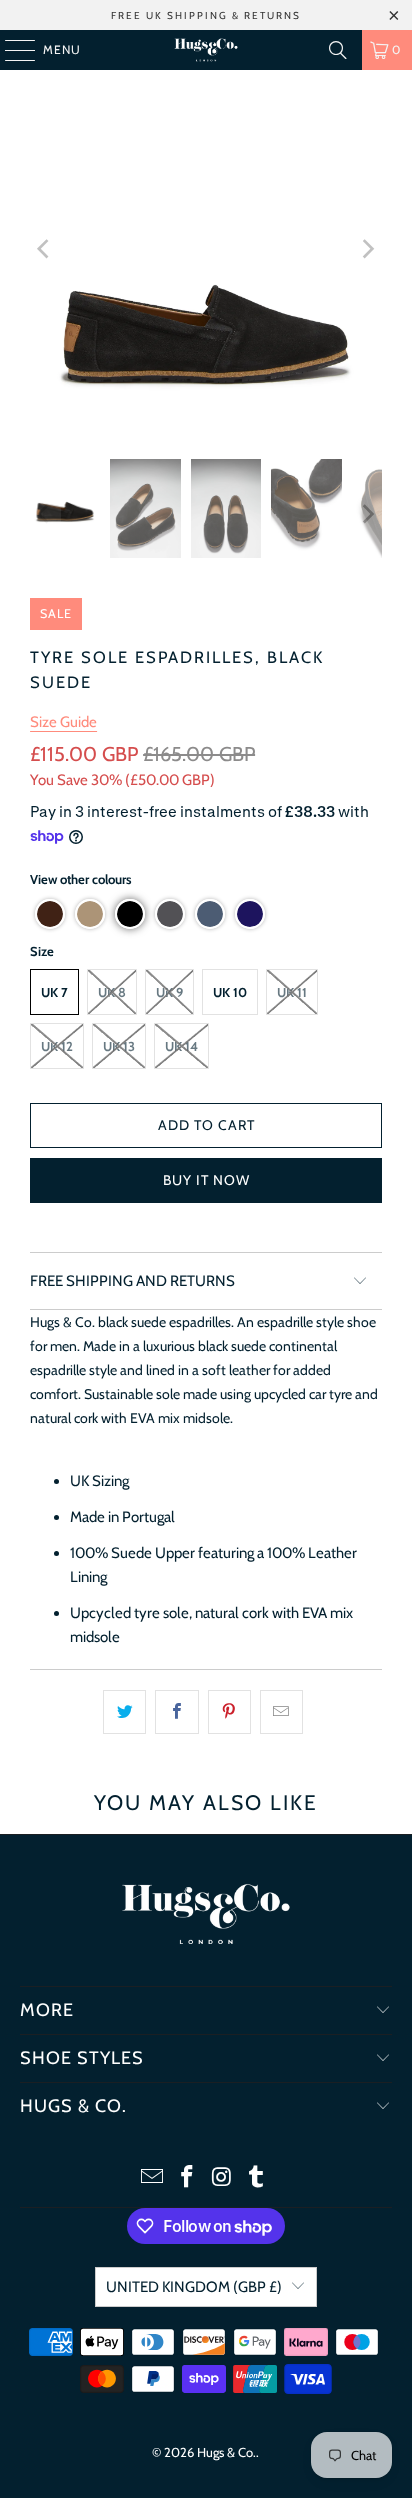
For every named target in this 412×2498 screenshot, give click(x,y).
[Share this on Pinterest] (229, 1712)
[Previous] (45, 249)
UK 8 (112, 992)
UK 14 (181, 1046)
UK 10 (230, 992)
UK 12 (57, 1046)
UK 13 (119, 1046)
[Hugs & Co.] (206, 50)
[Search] (338, 50)
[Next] (367, 249)
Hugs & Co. (226, 2452)
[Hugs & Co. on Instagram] (222, 2178)
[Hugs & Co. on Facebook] (188, 2178)
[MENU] (10, 50)
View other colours (81, 879)
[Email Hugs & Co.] (153, 2178)
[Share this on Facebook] (176, 1712)
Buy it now (206, 1180)
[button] (50, 914)
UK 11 (292, 992)
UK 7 (54, 992)
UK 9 (169, 992)
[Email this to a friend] (281, 1712)
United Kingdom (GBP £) (194, 2287)
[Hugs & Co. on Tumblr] (257, 2178)
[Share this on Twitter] (124, 1712)
